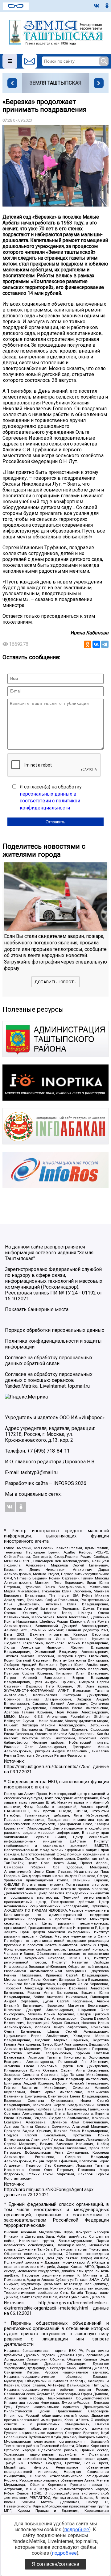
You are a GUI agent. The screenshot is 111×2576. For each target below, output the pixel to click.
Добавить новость (55, 982)
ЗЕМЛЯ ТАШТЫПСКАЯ (55, 83)
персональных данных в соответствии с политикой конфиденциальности (50, 801)
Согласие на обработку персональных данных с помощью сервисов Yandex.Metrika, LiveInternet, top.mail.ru (49, 1380)
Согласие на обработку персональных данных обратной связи (49, 1361)
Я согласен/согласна (55, 2564)
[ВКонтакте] (96, 644)
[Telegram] (105, 644)
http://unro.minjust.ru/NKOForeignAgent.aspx (49, 2190)
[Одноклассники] (88, 644)
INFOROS (64, 1483)
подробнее (77, 2530)
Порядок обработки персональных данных (55, 1330)
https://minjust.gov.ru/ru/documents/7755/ (47, 1767)
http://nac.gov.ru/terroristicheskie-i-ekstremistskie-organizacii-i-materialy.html (56, 2306)
